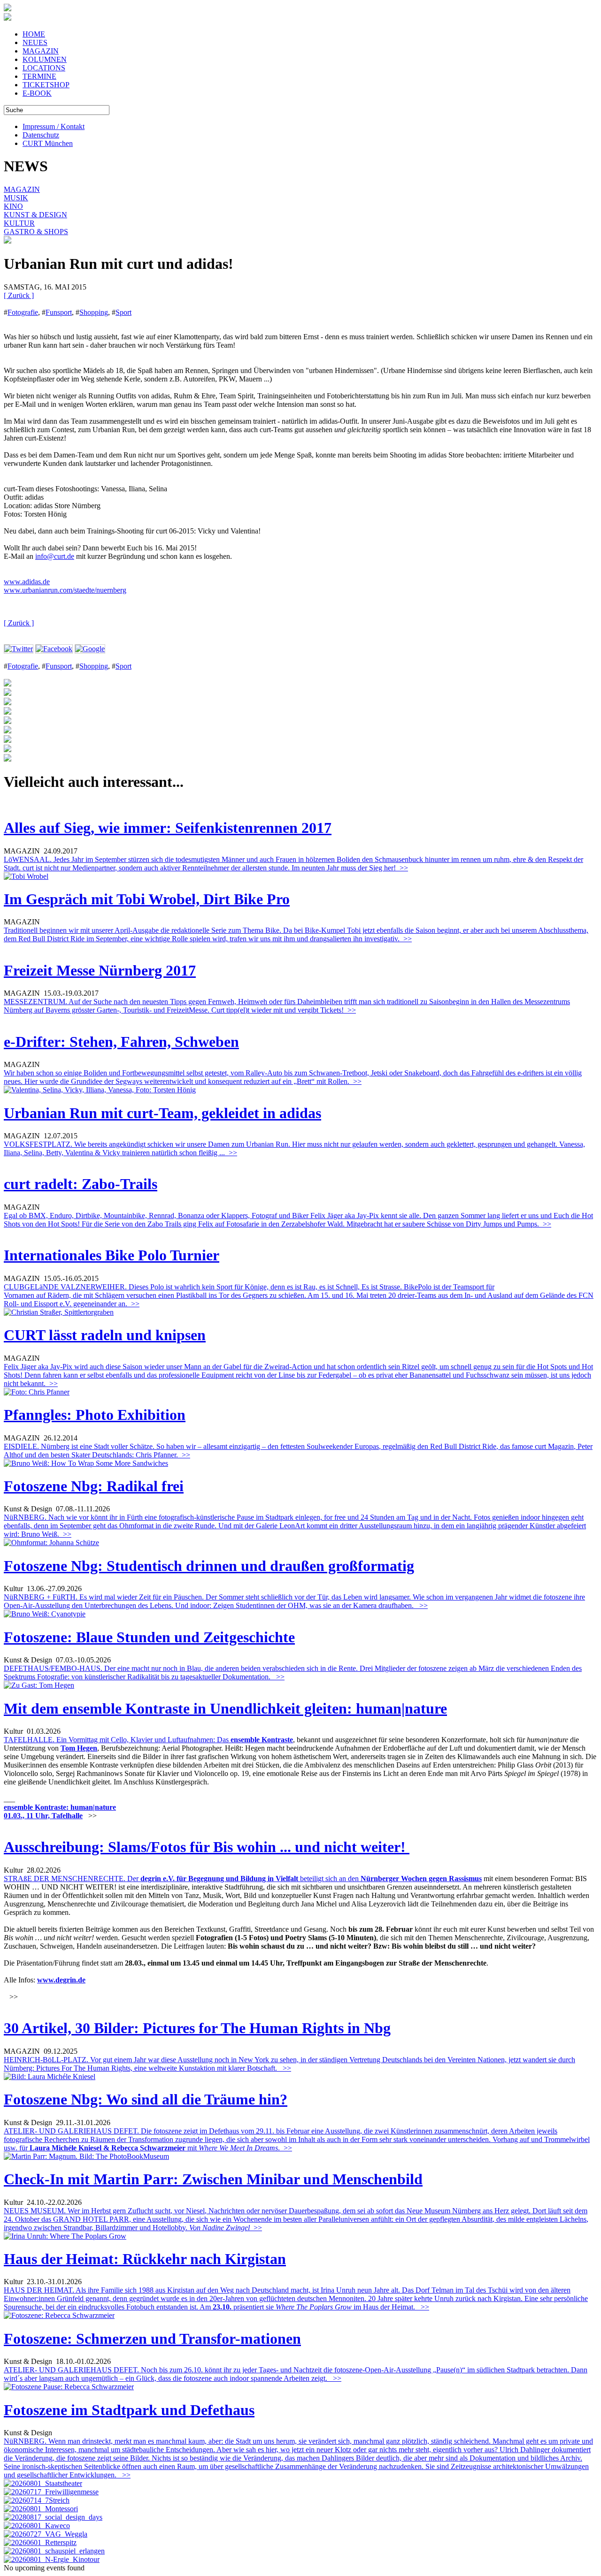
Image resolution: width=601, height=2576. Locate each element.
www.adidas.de (27, 582)
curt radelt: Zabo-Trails (81, 1184)
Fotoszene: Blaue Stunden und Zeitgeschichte (149, 1637)
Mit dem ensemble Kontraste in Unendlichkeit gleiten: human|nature (225, 1708)
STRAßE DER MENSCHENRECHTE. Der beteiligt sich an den (182, 1879)
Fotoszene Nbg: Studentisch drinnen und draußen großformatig (209, 1566)
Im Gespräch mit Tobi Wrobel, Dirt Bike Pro (147, 899)
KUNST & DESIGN (35, 215)
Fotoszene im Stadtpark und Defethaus (129, 2410)
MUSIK (16, 198)
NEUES (35, 42)
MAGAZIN (41, 51)
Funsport (59, 312)
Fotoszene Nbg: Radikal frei (94, 1486)
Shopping (94, 312)
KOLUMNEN (45, 59)
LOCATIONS (44, 68)
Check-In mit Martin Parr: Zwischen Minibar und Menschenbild (213, 2179)
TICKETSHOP (46, 85)
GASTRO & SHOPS (36, 232)
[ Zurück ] (19, 295)
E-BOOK (37, 93)
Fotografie (23, 312)
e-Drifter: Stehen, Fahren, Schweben (121, 1042)
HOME (34, 34)
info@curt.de (55, 556)
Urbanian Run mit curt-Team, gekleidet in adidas (162, 1113)
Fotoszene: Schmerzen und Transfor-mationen (152, 2339)
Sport (123, 312)
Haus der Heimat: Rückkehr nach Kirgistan (145, 2259)
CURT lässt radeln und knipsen (105, 1335)
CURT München (48, 143)
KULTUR (19, 223)
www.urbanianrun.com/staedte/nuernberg (65, 590)
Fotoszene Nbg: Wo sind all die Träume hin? (146, 2099)
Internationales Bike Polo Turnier (112, 1255)
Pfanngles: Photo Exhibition (95, 1415)
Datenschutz (41, 135)
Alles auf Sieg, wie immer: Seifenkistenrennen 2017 (168, 828)
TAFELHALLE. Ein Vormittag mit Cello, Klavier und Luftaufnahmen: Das (117, 1740)
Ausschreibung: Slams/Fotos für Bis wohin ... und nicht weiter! (207, 1847)
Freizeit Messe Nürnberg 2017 (100, 970)
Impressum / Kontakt (54, 126)
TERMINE (39, 76)
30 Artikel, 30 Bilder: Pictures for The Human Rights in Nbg (197, 2028)
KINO (13, 206)
